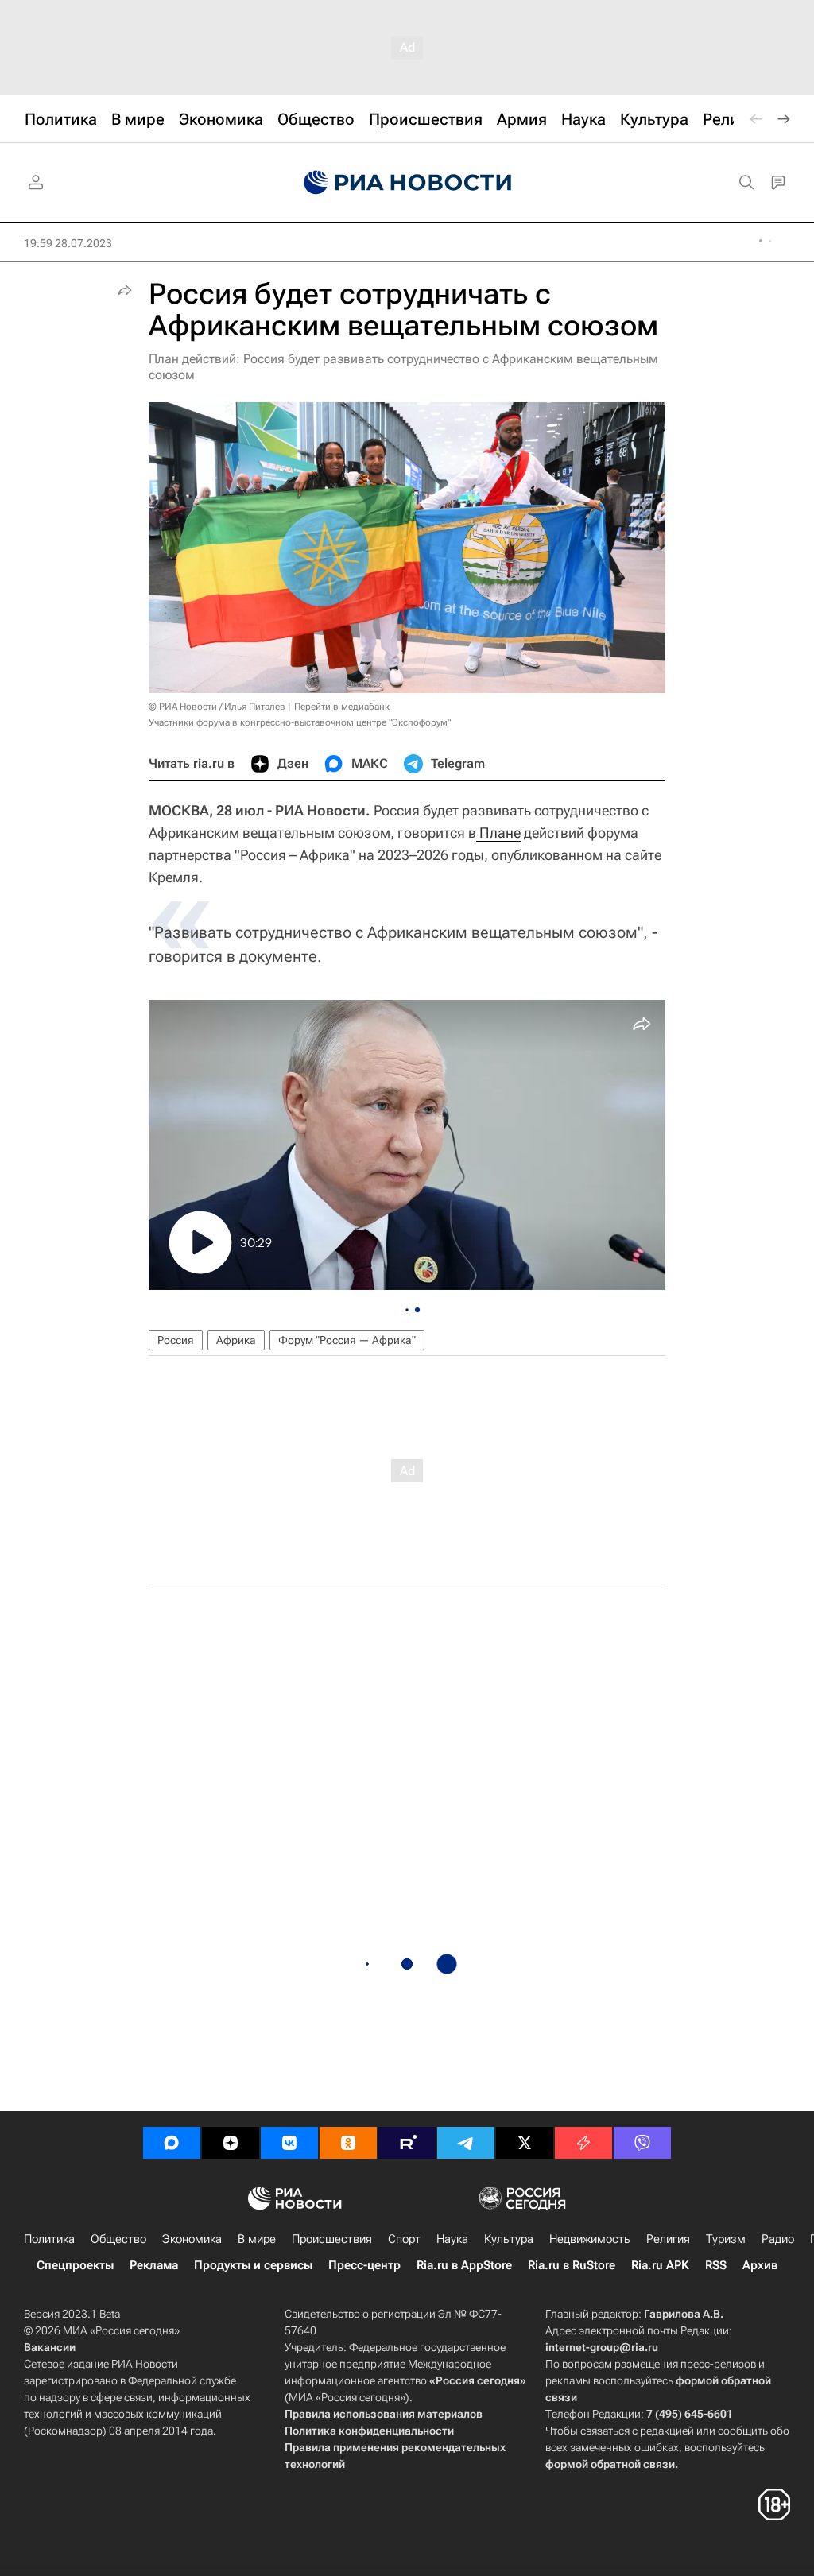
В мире (257, 2239)
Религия (668, 2239)
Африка (236, 1340)
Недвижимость (590, 2239)
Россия (176, 1340)
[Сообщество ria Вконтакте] (289, 2143)
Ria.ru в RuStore (572, 2265)
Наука (452, 2239)
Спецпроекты (75, 2265)
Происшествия (332, 2239)
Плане (498, 833)
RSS (716, 2265)
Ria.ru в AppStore (464, 2265)
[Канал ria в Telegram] (466, 2143)
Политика (49, 2239)
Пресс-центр (364, 2265)
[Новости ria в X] (525, 2143)
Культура (509, 2239)
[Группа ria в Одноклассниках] (348, 2143)
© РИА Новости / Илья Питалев (217, 707)
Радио (778, 2239)
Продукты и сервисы (253, 2265)
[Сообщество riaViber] (642, 2143)
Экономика (192, 2239)
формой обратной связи (610, 2464)
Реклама (154, 2265)
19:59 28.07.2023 (68, 243)
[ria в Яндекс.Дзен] (231, 2143)
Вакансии (50, 2347)
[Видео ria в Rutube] (407, 2143)
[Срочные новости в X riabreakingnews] (583, 2143)
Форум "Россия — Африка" (347, 1340)
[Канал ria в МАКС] (172, 2143)
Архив (760, 2265)
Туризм (726, 2239)
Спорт (404, 2239)
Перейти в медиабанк (342, 707)
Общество (118, 2239)
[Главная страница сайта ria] (407, 183)
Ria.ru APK (660, 2265)
